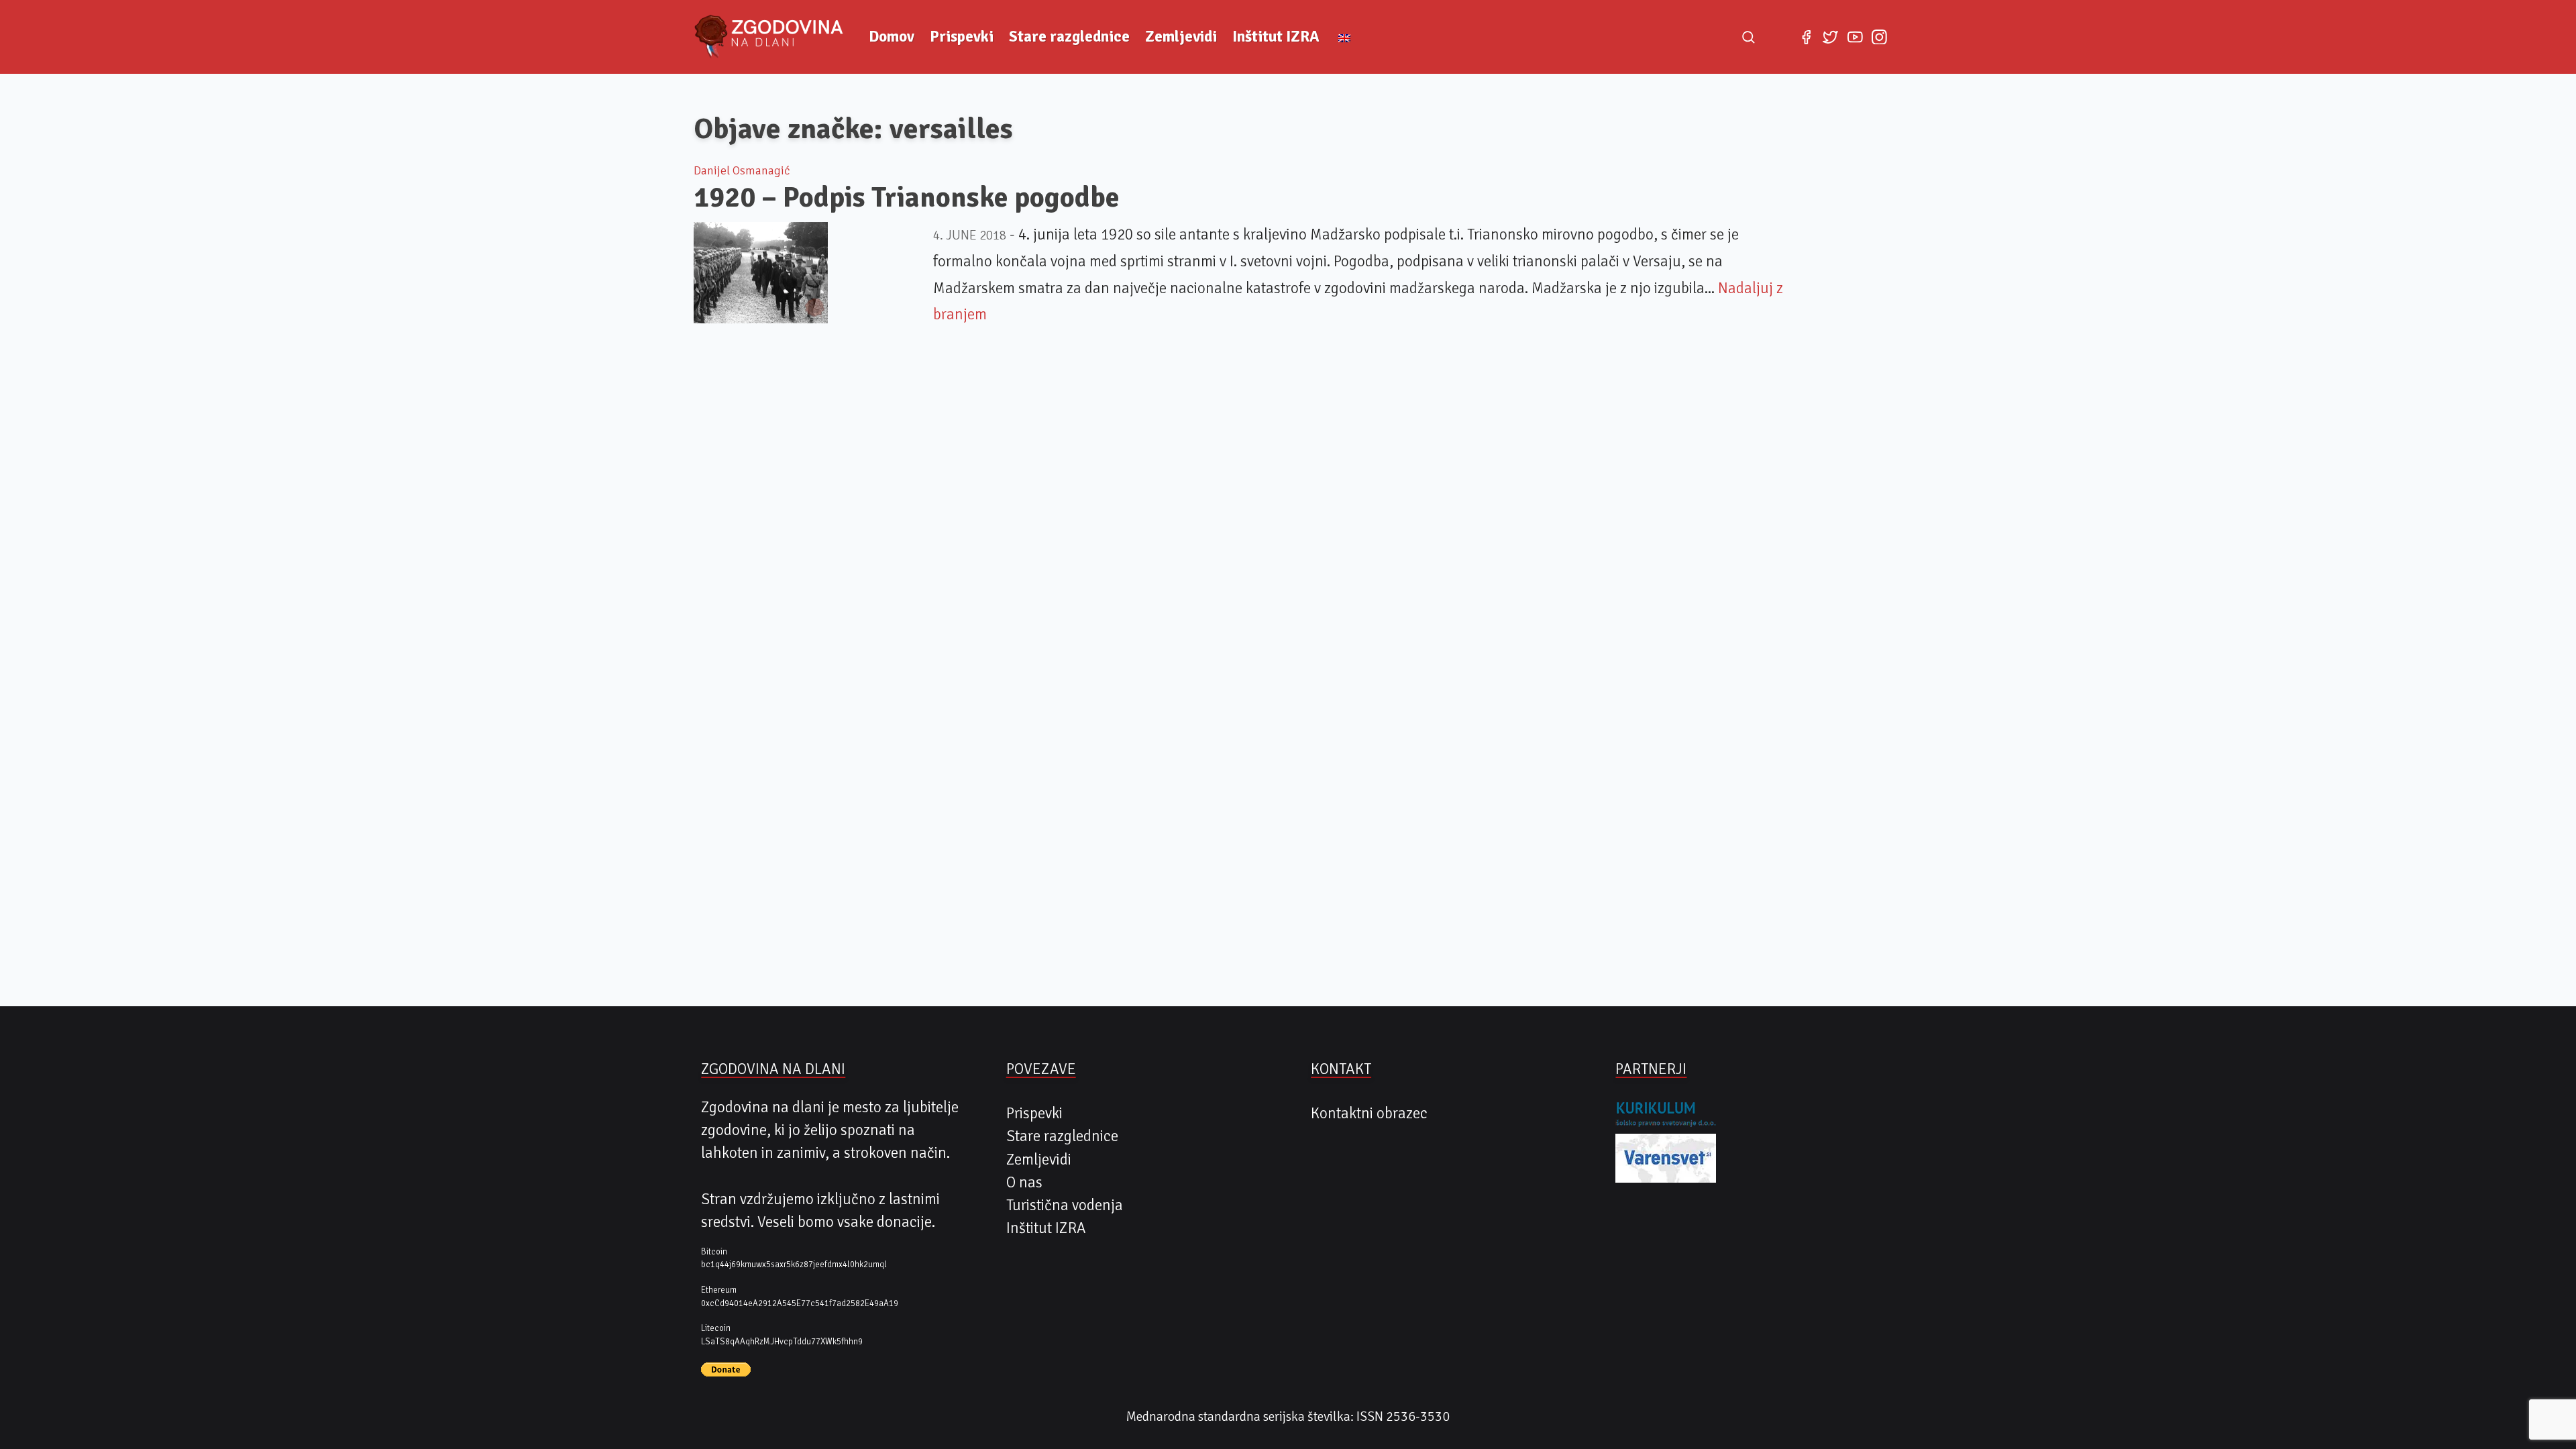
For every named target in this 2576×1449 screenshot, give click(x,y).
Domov (892, 37)
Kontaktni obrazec (1369, 1114)
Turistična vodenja (1065, 1205)
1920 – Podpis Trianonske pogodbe (907, 197)
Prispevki (962, 37)
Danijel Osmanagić (742, 170)
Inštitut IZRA (1276, 37)
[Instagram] (1879, 37)
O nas (1024, 1183)
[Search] (1748, 37)
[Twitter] (1831, 37)
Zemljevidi (1181, 37)
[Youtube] (1855, 37)
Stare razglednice (1069, 37)
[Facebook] (1806, 37)
